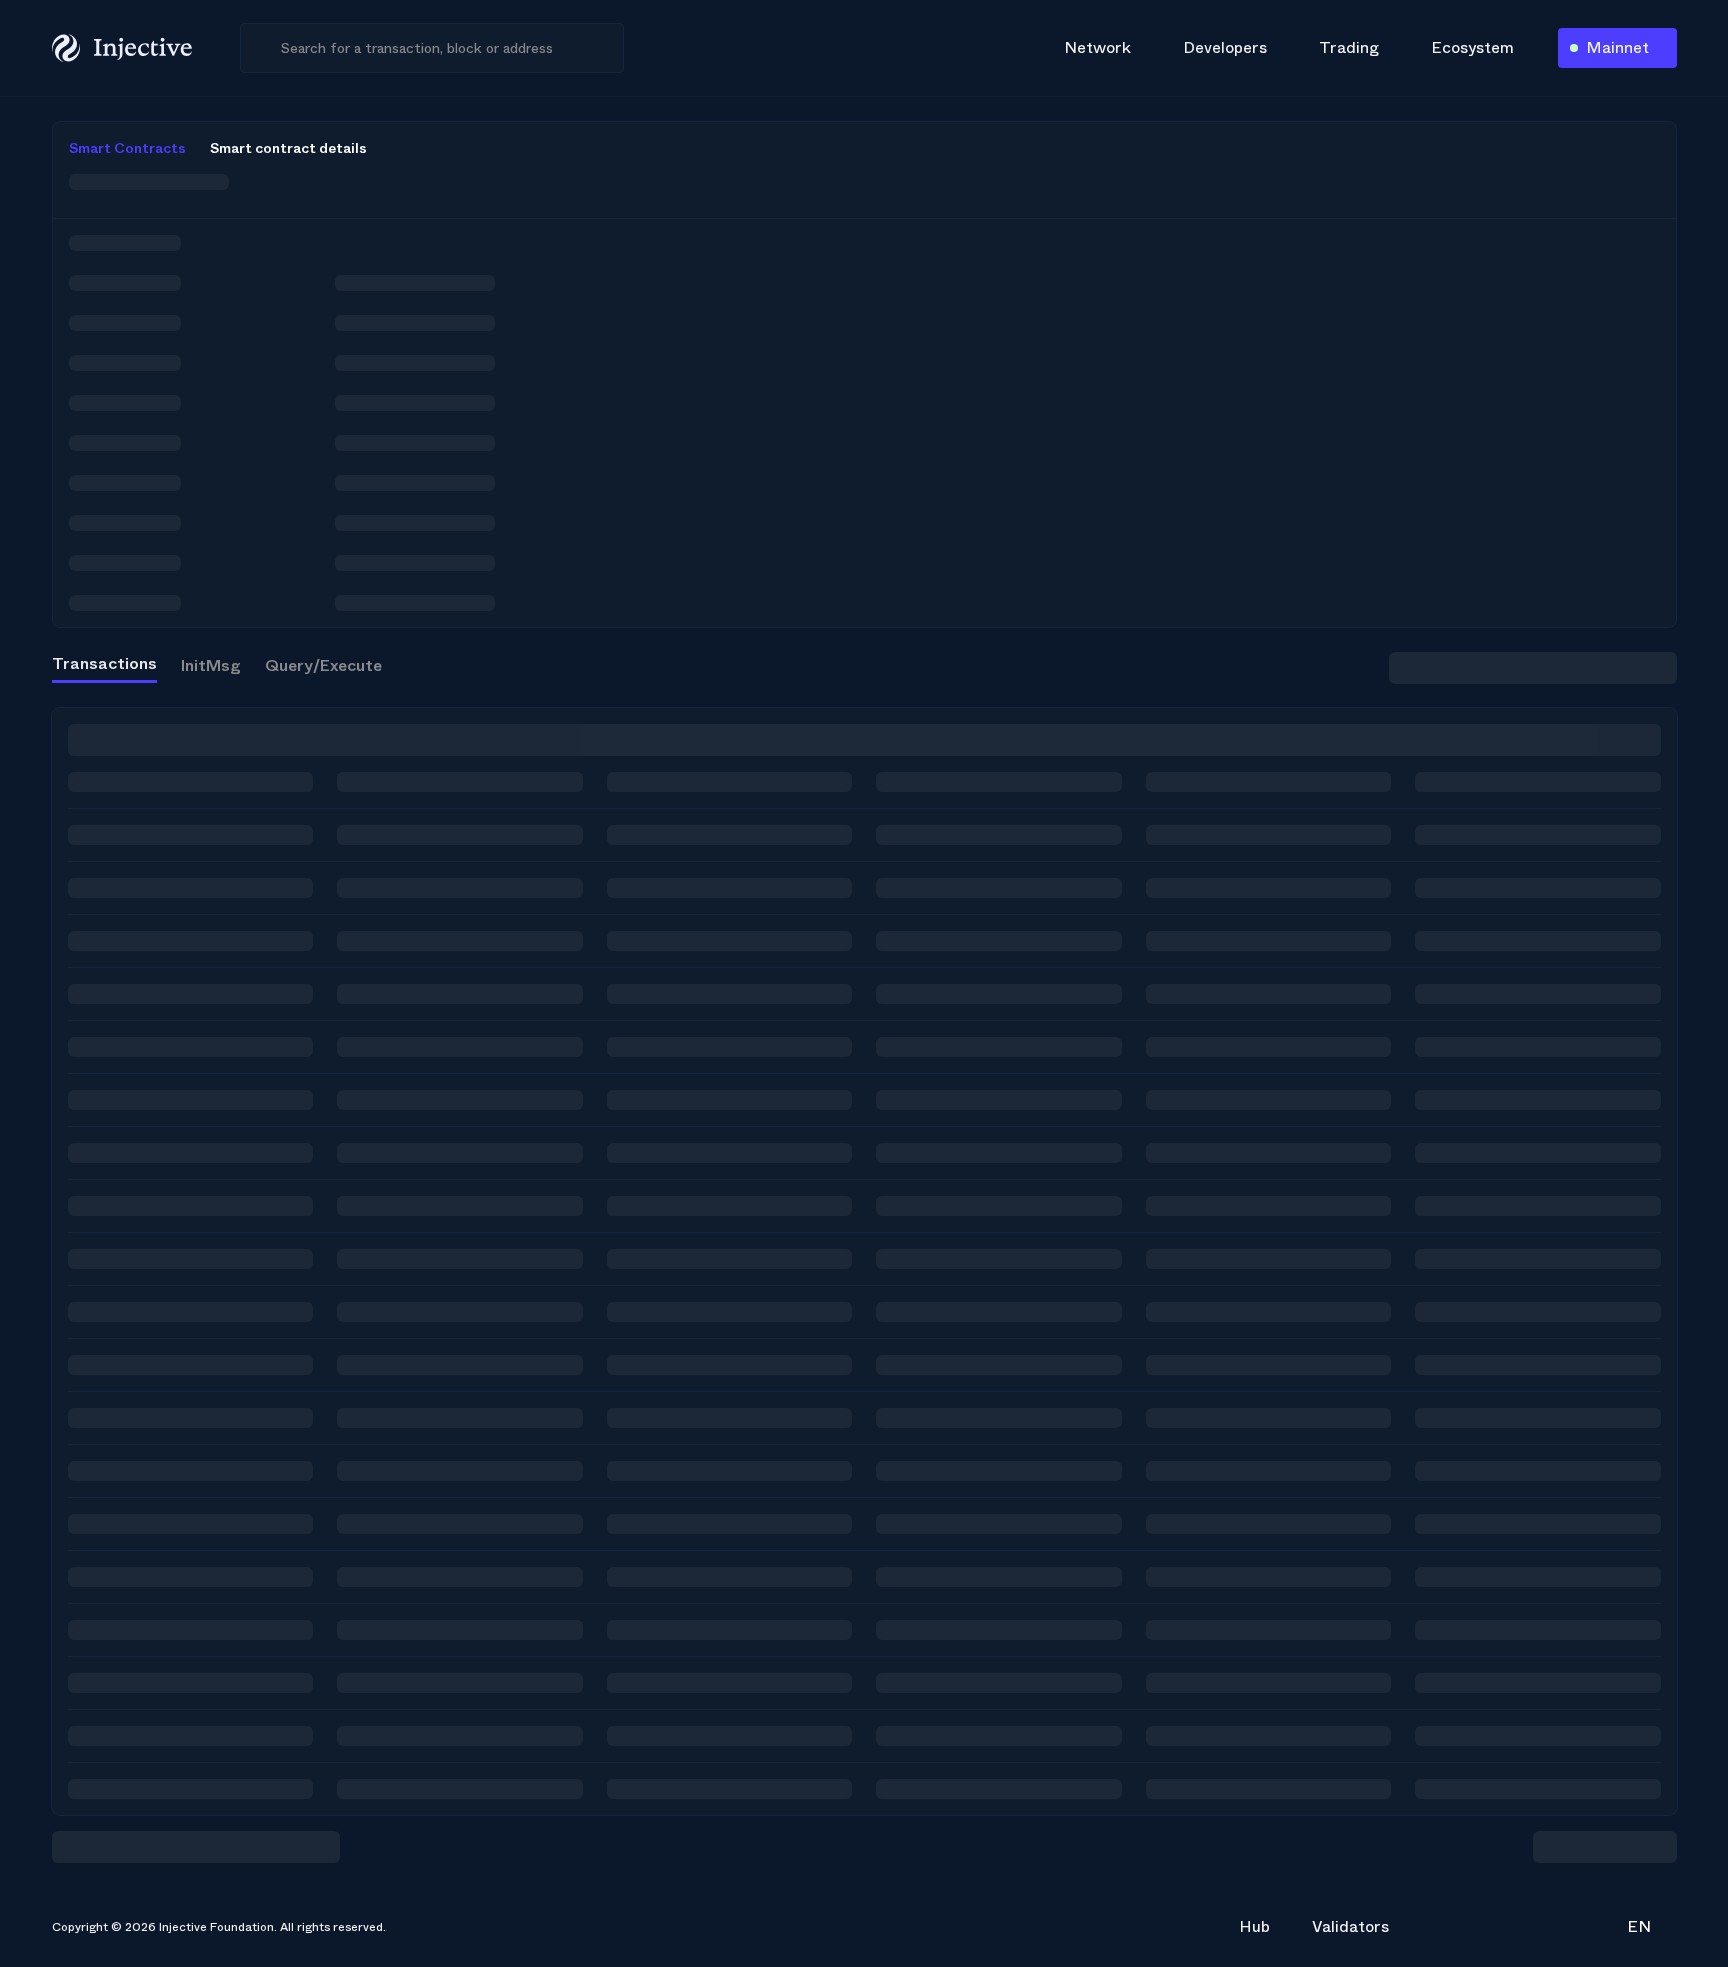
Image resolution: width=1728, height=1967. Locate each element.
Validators (1350, 1926)
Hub (1254, 1926)
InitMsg (211, 665)
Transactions (104, 663)
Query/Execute (323, 665)
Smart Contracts (127, 148)
